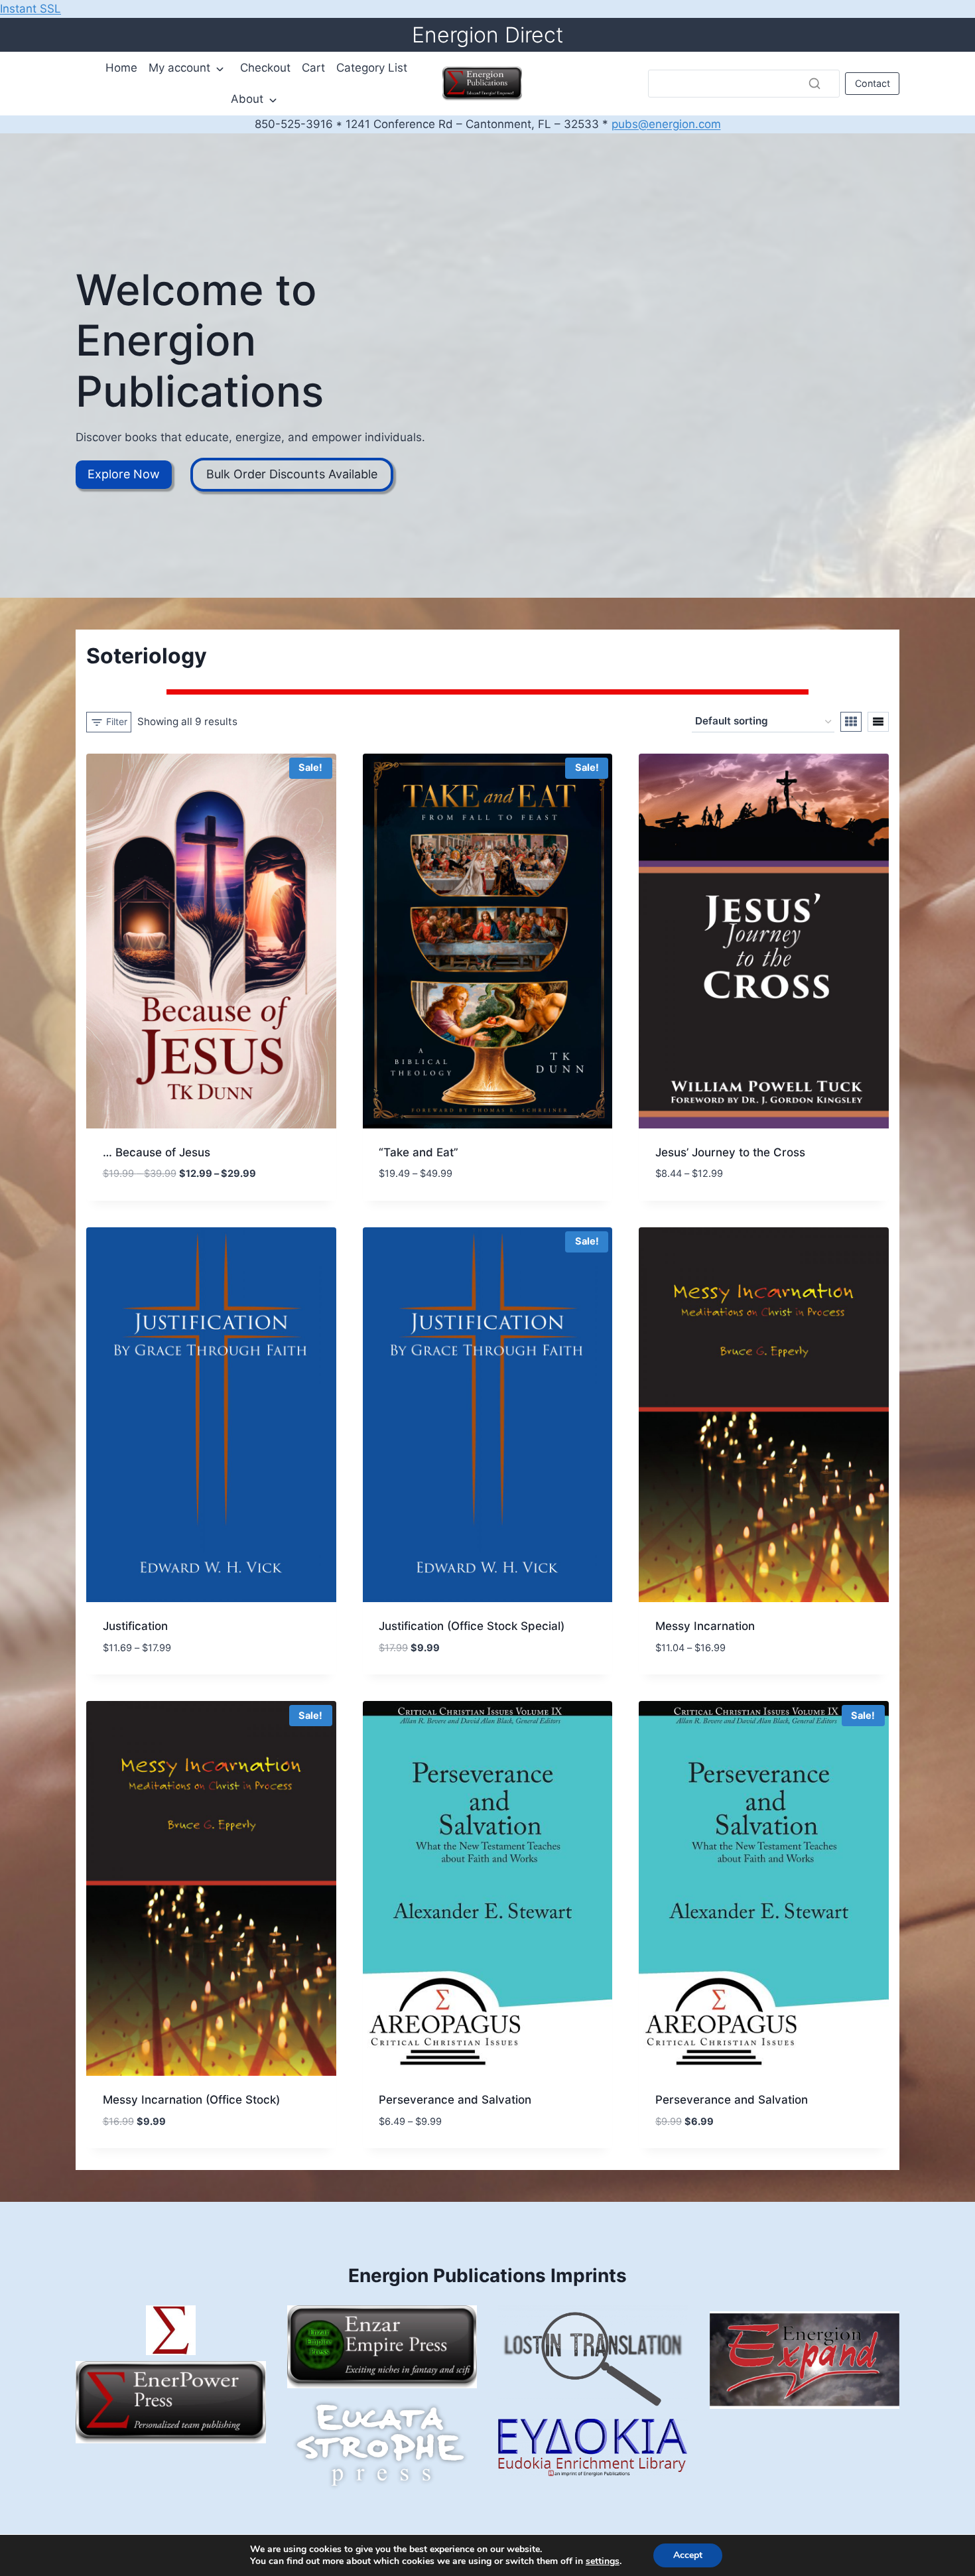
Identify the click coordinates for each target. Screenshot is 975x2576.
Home (121, 68)
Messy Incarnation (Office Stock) (191, 2100)
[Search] (814, 84)
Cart (313, 68)
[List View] (878, 722)
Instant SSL (31, 9)
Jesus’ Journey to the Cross (730, 1152)
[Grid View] (851, 722)
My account (179, 68)
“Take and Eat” (419, 1152)
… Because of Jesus (157, 1152)
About (247, 99)
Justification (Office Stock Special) (472, 1626)
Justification (135, 1626)
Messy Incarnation (705, 1626)
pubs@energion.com (666, 124)
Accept (688, 2555)
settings (603, 2561)
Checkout (265, 68)
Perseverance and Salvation (455, 2100)
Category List (372, 68)
